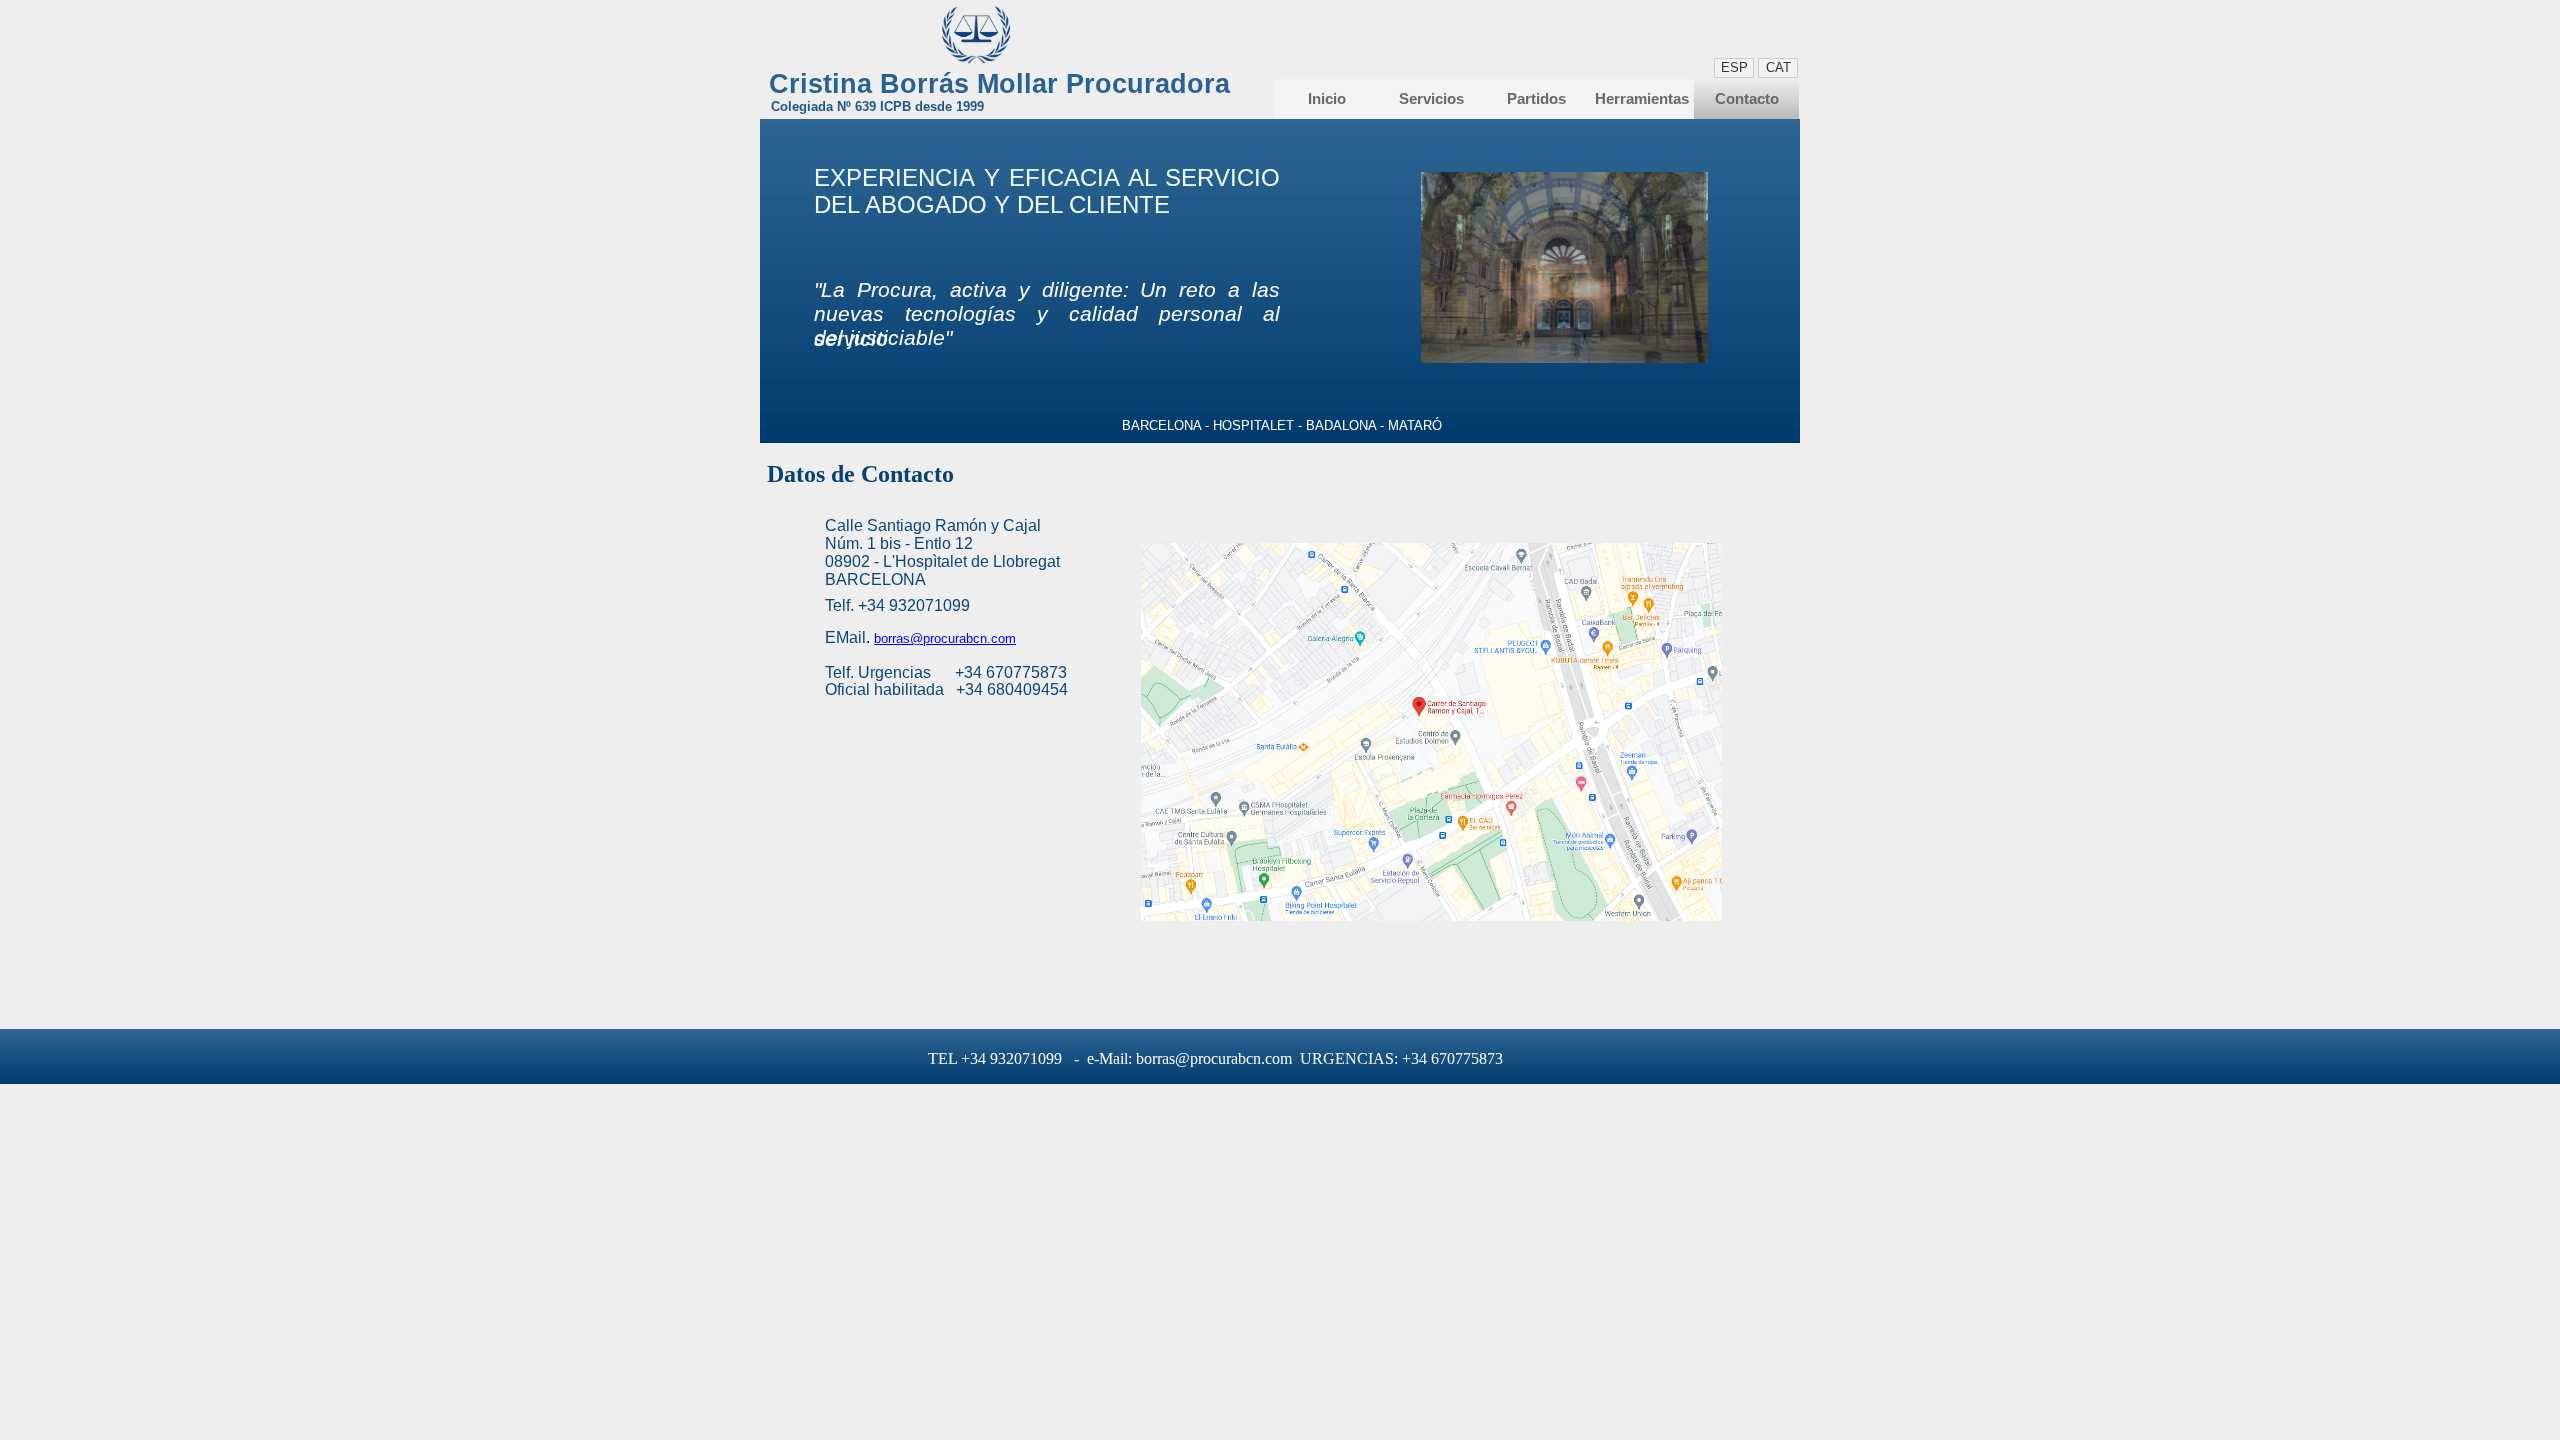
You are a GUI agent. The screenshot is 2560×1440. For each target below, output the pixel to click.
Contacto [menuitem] (1747, 98)
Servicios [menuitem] (1431, 98)
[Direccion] (1431, 916)
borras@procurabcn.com (945, 638)
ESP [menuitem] (1734, 67)
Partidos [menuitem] (1536, 98)
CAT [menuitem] (1778, 67)
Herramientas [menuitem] (1642, 98)
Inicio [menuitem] (1327, 98)
